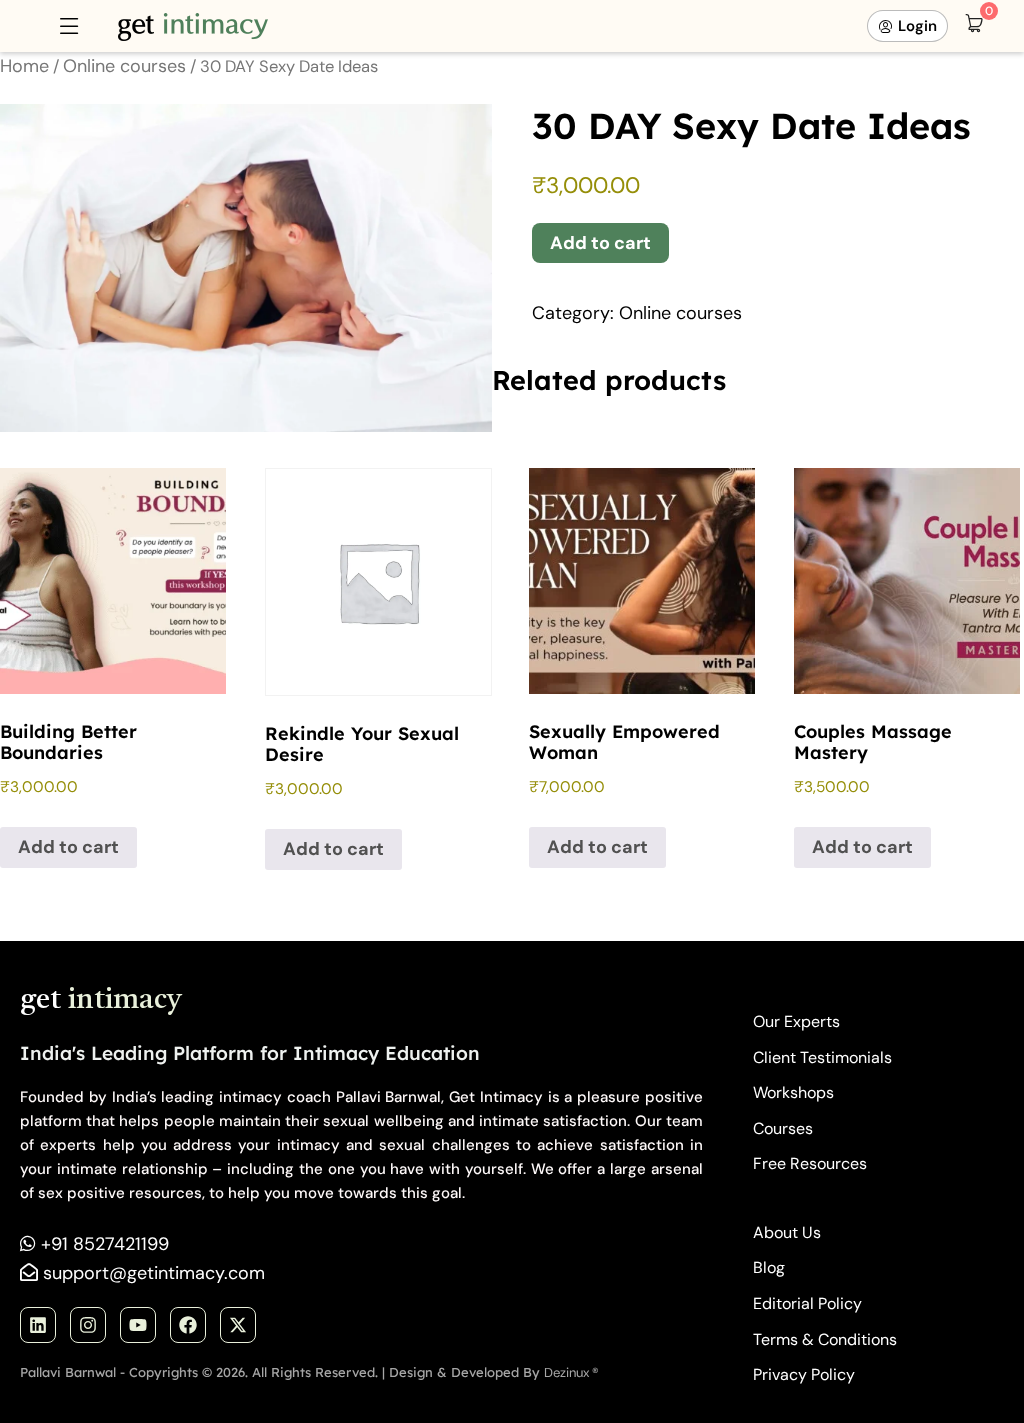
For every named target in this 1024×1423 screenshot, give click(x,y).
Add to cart (600, 243)
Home (24, 66)
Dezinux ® (571, 1372)
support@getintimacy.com (154, 1273)
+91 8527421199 (105, 1244)
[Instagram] (88, 1325)
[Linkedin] (38, 1325)
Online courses (124, 66)
